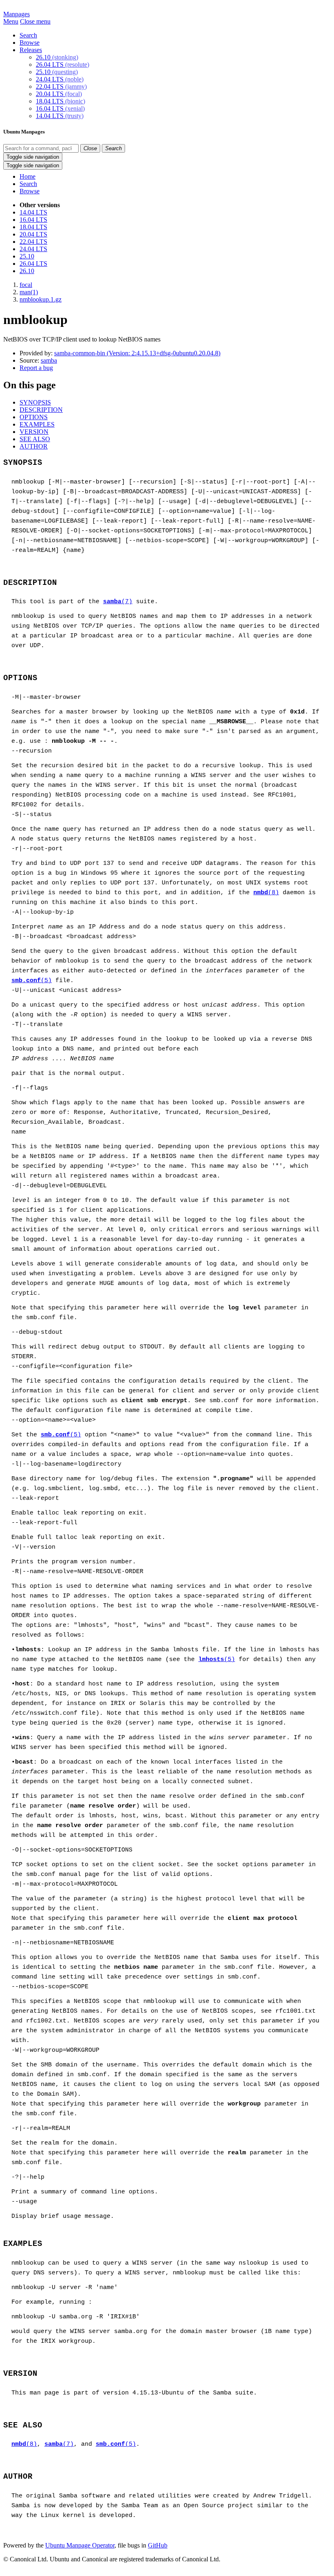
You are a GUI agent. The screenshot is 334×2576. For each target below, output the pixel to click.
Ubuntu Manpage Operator (80, 2545)
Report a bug (36, 368)
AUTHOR (34, 446)
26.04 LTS (63, 65)
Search (28, 35)
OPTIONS (34, 417)
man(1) (29, 292)
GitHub (158, 2545)
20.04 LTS (59, 94)
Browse (30, 43)
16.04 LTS (60, 108)
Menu (11, 21)
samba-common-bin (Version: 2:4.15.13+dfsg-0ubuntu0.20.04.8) (137, 353)
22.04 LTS (61, 86)
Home (27, 176)
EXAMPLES (37, 424)
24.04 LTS (60, 79)
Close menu (35, 21)
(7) (118, 602)
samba (49, 360)
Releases (31, 50)
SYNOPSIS (35, 402)
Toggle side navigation (33, 157)
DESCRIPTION (41, 410)
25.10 (57, 72)
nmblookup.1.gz (41, 299)
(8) (266, 893)
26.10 (57, 57)
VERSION (34, 432)
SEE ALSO (35, 439)
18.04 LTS (60, 101)
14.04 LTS (60, 116)
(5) (32, 981)
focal (26, 285)
